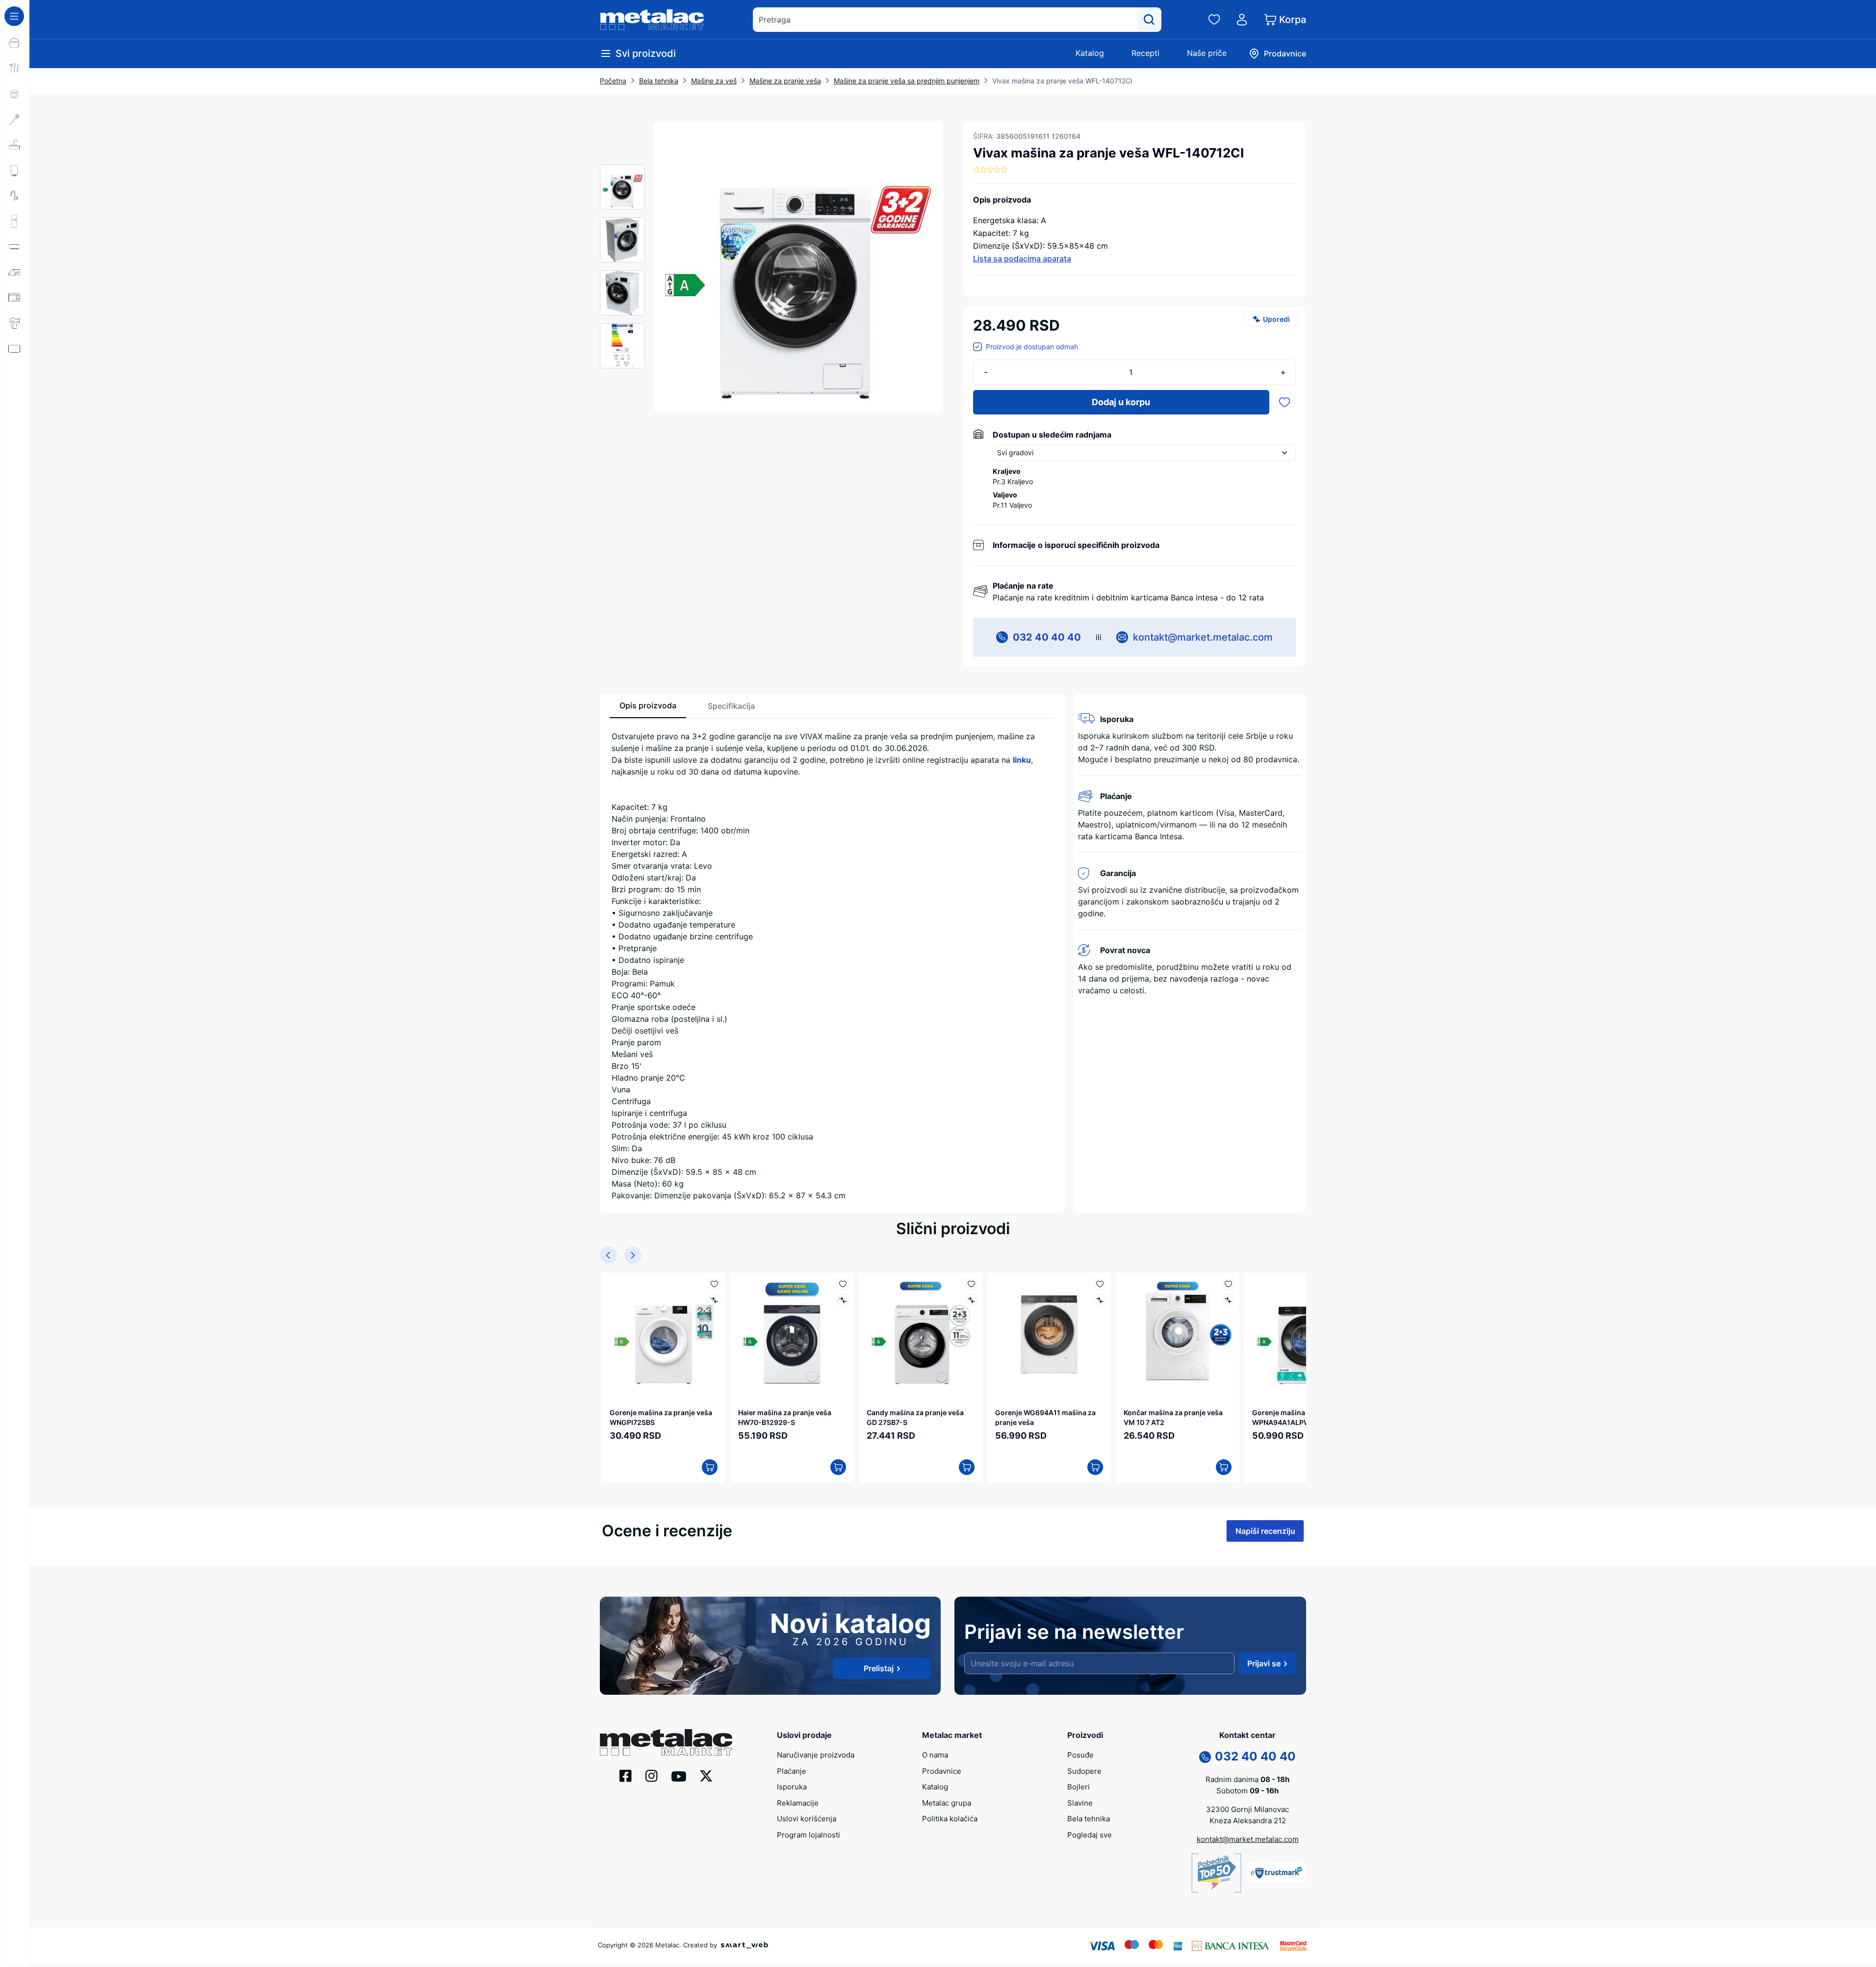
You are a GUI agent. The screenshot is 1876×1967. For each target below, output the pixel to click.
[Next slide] (633, 1255)
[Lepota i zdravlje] (15, 323)
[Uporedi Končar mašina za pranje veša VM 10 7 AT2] (1228, 1300)
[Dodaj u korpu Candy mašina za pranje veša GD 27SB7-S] (967, 1467)
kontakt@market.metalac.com (1203, 637)
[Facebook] (626, 1775)
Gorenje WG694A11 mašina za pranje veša (1045, 1417)
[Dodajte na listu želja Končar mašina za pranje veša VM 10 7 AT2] (1228, 1284)
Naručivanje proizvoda (816, 1755)
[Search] (1149, 20)
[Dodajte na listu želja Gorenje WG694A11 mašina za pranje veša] (1100, 1284)
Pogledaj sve (1090, 1835)
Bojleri (1079, 1787)
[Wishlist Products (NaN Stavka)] (1214, 20)
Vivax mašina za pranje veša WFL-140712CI (1062, 81)
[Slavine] (15, 196)
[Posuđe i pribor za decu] (15, 94)
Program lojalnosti (809, 1835)
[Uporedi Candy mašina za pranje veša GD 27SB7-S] (971, 1300)
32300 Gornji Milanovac (1247, 1809)
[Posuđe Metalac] (15, 43)
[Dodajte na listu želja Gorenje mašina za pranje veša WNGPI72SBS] (714, 1284)
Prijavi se (1264, 1663)
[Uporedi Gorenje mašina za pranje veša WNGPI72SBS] (714, 1300)
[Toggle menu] (14, 16)
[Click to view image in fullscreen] (798, 266)
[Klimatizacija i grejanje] (15, 247)
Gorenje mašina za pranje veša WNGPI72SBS (661, 1417)
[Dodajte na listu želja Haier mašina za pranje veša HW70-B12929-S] (843, 1284)
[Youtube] (679, 1776)
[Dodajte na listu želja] (1285, 402)
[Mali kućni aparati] (15, 272)
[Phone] (1205, 1757)
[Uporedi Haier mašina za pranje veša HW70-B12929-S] (843, 1300)
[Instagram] (652, 1775)
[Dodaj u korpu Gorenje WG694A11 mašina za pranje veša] (1095, 1467)
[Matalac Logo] (666, 1741)
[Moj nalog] (1242, 20)
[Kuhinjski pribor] (15, 119)
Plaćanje (792, 1771)
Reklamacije (798, 1803)
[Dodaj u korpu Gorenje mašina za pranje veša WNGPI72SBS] (710, 1467)
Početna (613, 81)
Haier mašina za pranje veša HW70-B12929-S (785, 1417)
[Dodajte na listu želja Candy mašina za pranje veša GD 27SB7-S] (971, 1284)
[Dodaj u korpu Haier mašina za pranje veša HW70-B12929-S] (838, 1467)
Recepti (1145, 53)
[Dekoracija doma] (15, 425)
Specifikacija (731, 706)
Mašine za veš (714, 81)
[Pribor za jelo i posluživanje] (15, 68)
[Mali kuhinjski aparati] (15, 298)
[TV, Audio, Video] (15, 349)
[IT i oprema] (15, 400)
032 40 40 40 (1047, 637)
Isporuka (792, 1787)
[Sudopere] (15, 145)
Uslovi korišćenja (807, 1819)
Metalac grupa (947, 1803)
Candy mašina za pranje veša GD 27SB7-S (915, 1417)
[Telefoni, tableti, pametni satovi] (15, 374)
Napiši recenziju (1265, 1531)
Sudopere (1084, 1771)
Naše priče (1207, 53)
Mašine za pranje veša (785, 81)
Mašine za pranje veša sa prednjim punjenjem (907, 81)
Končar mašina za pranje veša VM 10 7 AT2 (1173, 1417)
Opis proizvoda (648, 705)
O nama (935, 1755)
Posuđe (1080, 1755)
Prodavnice (942, 1771)
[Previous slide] (608, 1255)
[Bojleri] (15, 170)
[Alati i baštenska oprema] (15, 451)
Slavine (1080, 1803)
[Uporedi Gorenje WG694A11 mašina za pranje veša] (1100, 1300)
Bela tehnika (659, 81)
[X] (706, 1775)
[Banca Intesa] (1231, 1945)
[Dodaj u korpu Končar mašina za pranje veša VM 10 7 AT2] (1224, 1467)
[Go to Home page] (652, 20)
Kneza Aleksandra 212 (1248, 1821)
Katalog (1090, 53)
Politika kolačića (950, 1819)
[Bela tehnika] (15, 221)
